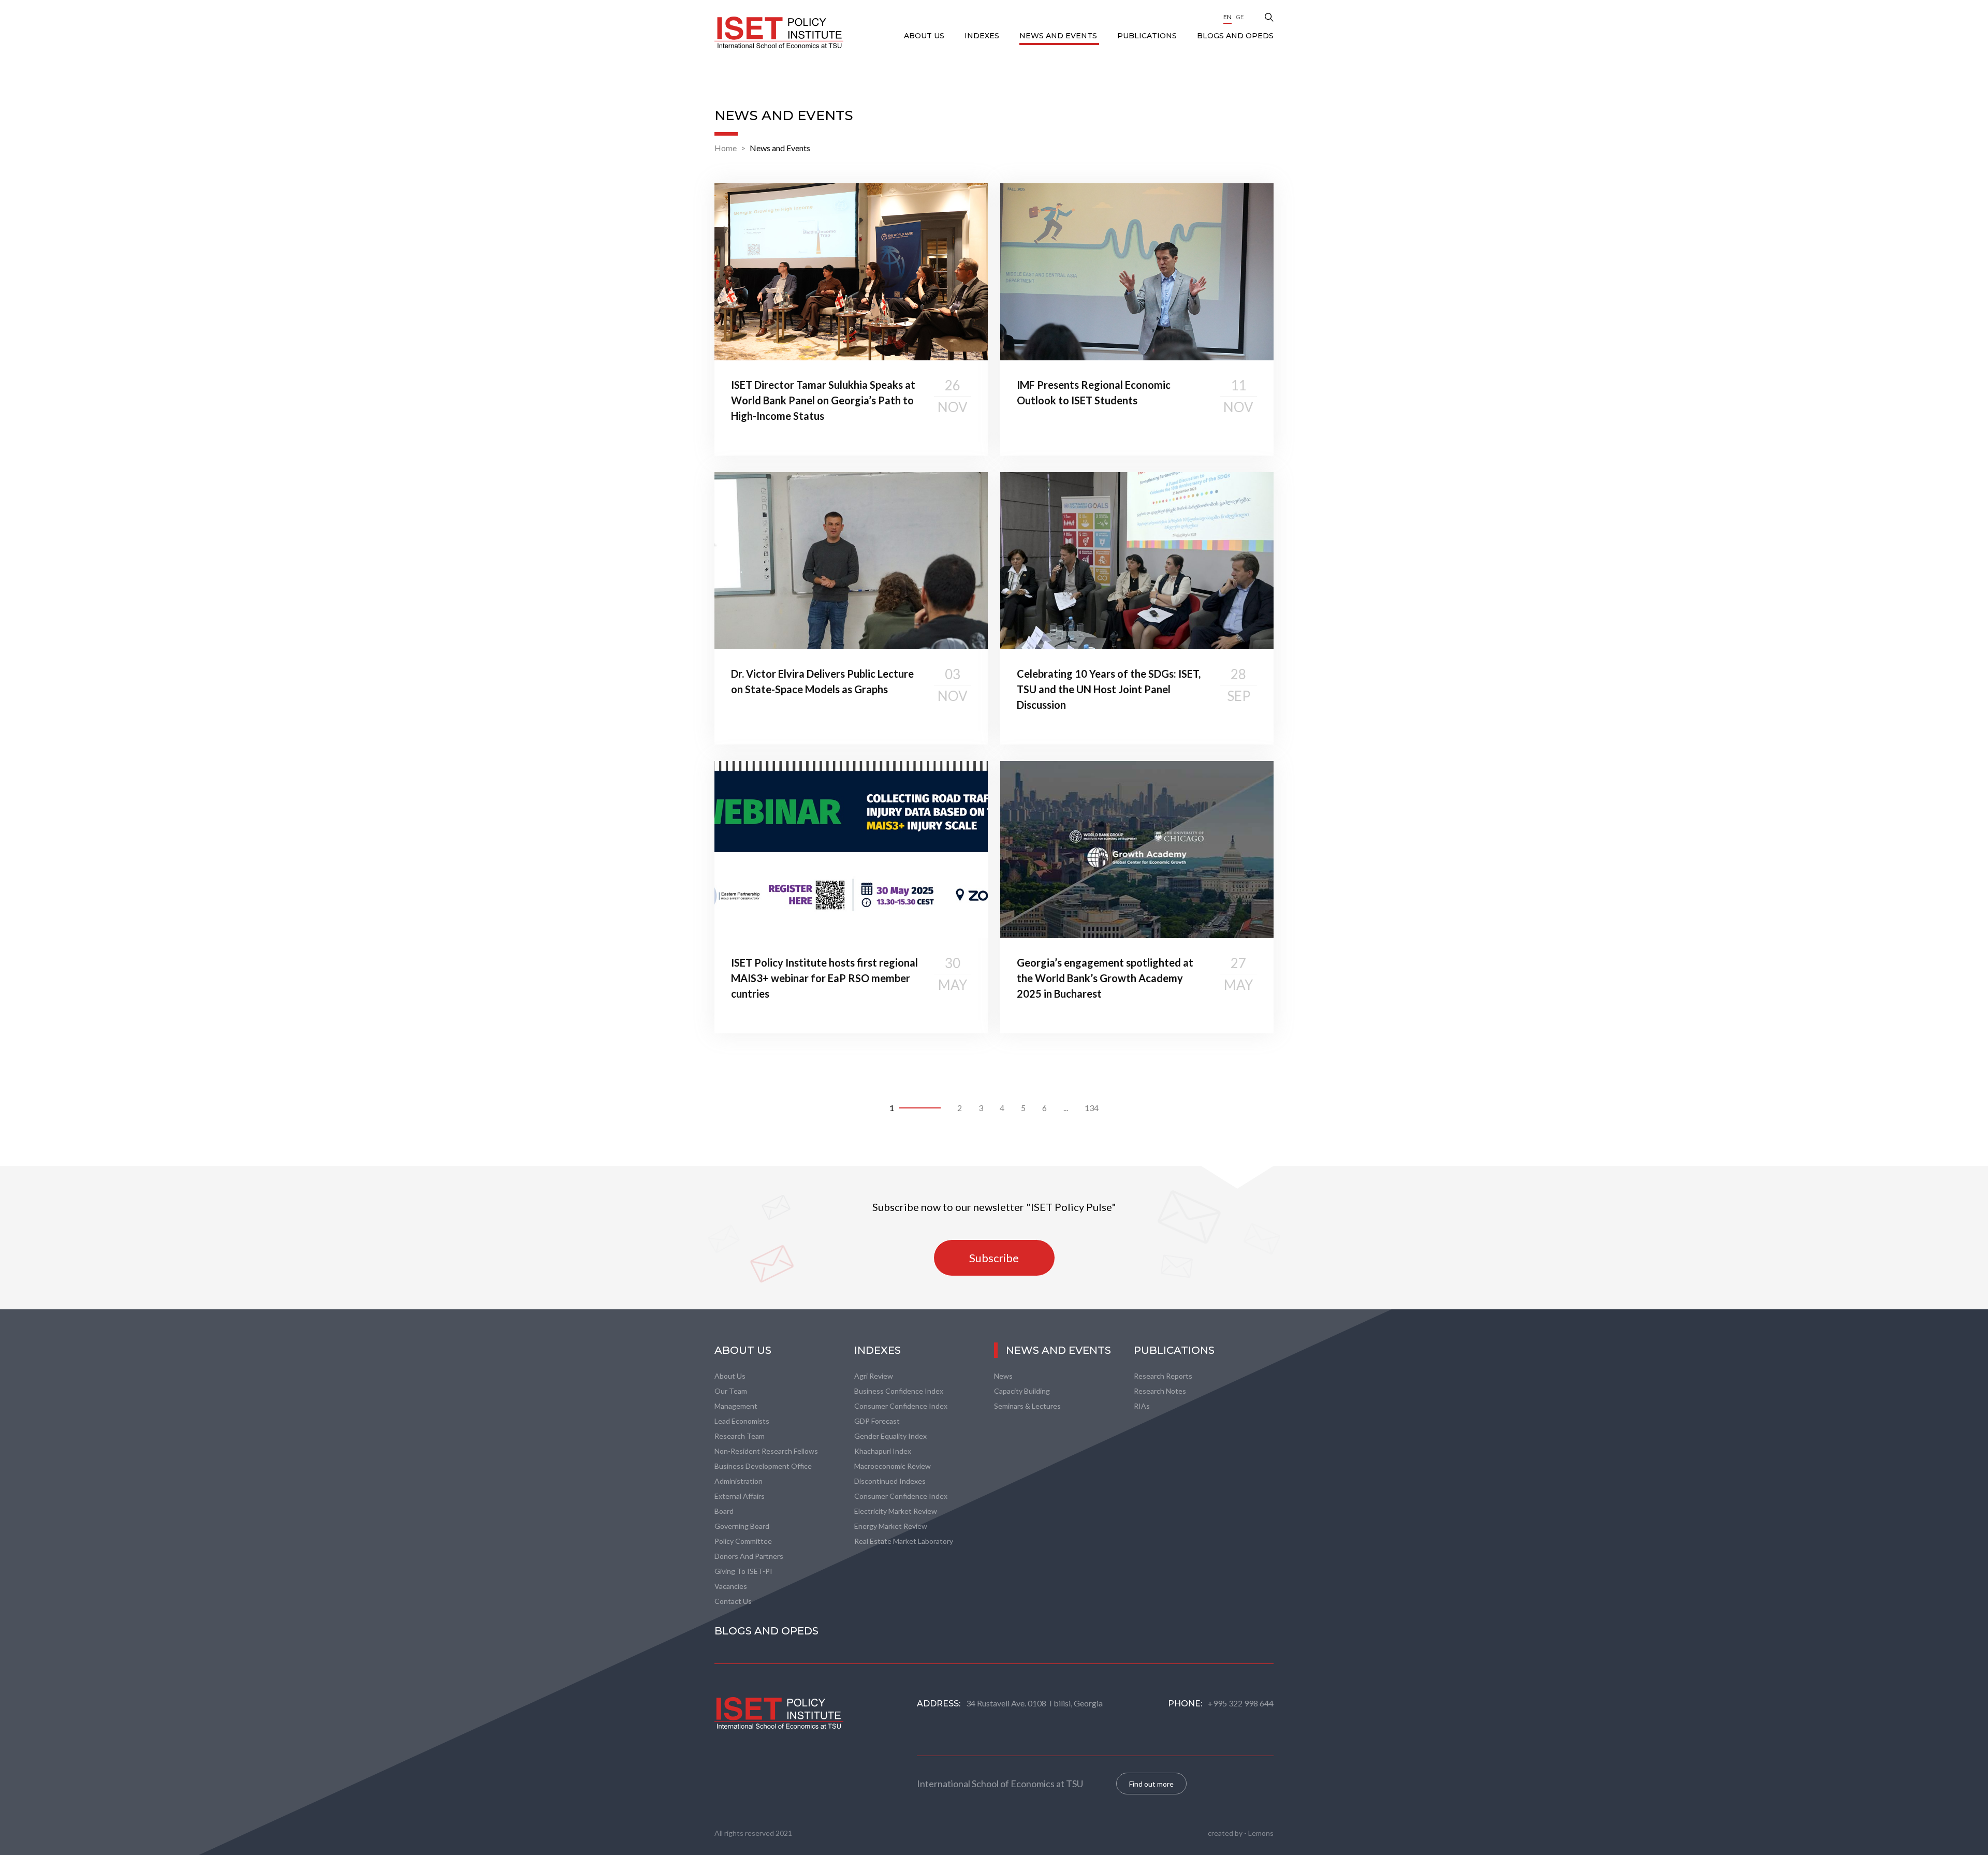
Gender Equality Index (890, 1436)
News (1003, 1376)
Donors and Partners (749, 1556)
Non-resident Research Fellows (766, 1451)
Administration (739, 1481)
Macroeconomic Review (893, 1466)
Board (724, 1511)
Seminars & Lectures (1027, 1406)
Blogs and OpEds (1235, 36)
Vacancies (731, 1586)
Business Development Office (763, 1466)
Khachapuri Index (883, 1451)
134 (1092, 1108)
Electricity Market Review (896, 1511)
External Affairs (740, 1496)
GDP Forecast (877, 1421)
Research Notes (1160, 1391)
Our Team (731, 1391)
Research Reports (1163, 1376)
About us (730, 1376)
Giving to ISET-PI (743, 1571)
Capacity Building (1022, 1391)
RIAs (1142, 1406)
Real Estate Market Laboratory (904, 1541)
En (1227, 17)
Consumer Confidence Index (901, 1406)
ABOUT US (925, 36)
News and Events (1059, 36)
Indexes (983, 36)
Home (726, 148)
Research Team (740, 1436)
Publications (1148, 36)
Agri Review (874, 1376)
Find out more (1151, 1784)
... (1066, 1108)
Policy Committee (743, 1541)
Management (736, 1406)
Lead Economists (742, 1421)
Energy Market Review (891, 1526)
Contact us (733, 1601)
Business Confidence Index (899, 1391)
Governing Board (742, 1526)
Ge (1240, 17)
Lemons (1261, 1833)
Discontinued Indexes (890, 1481)
